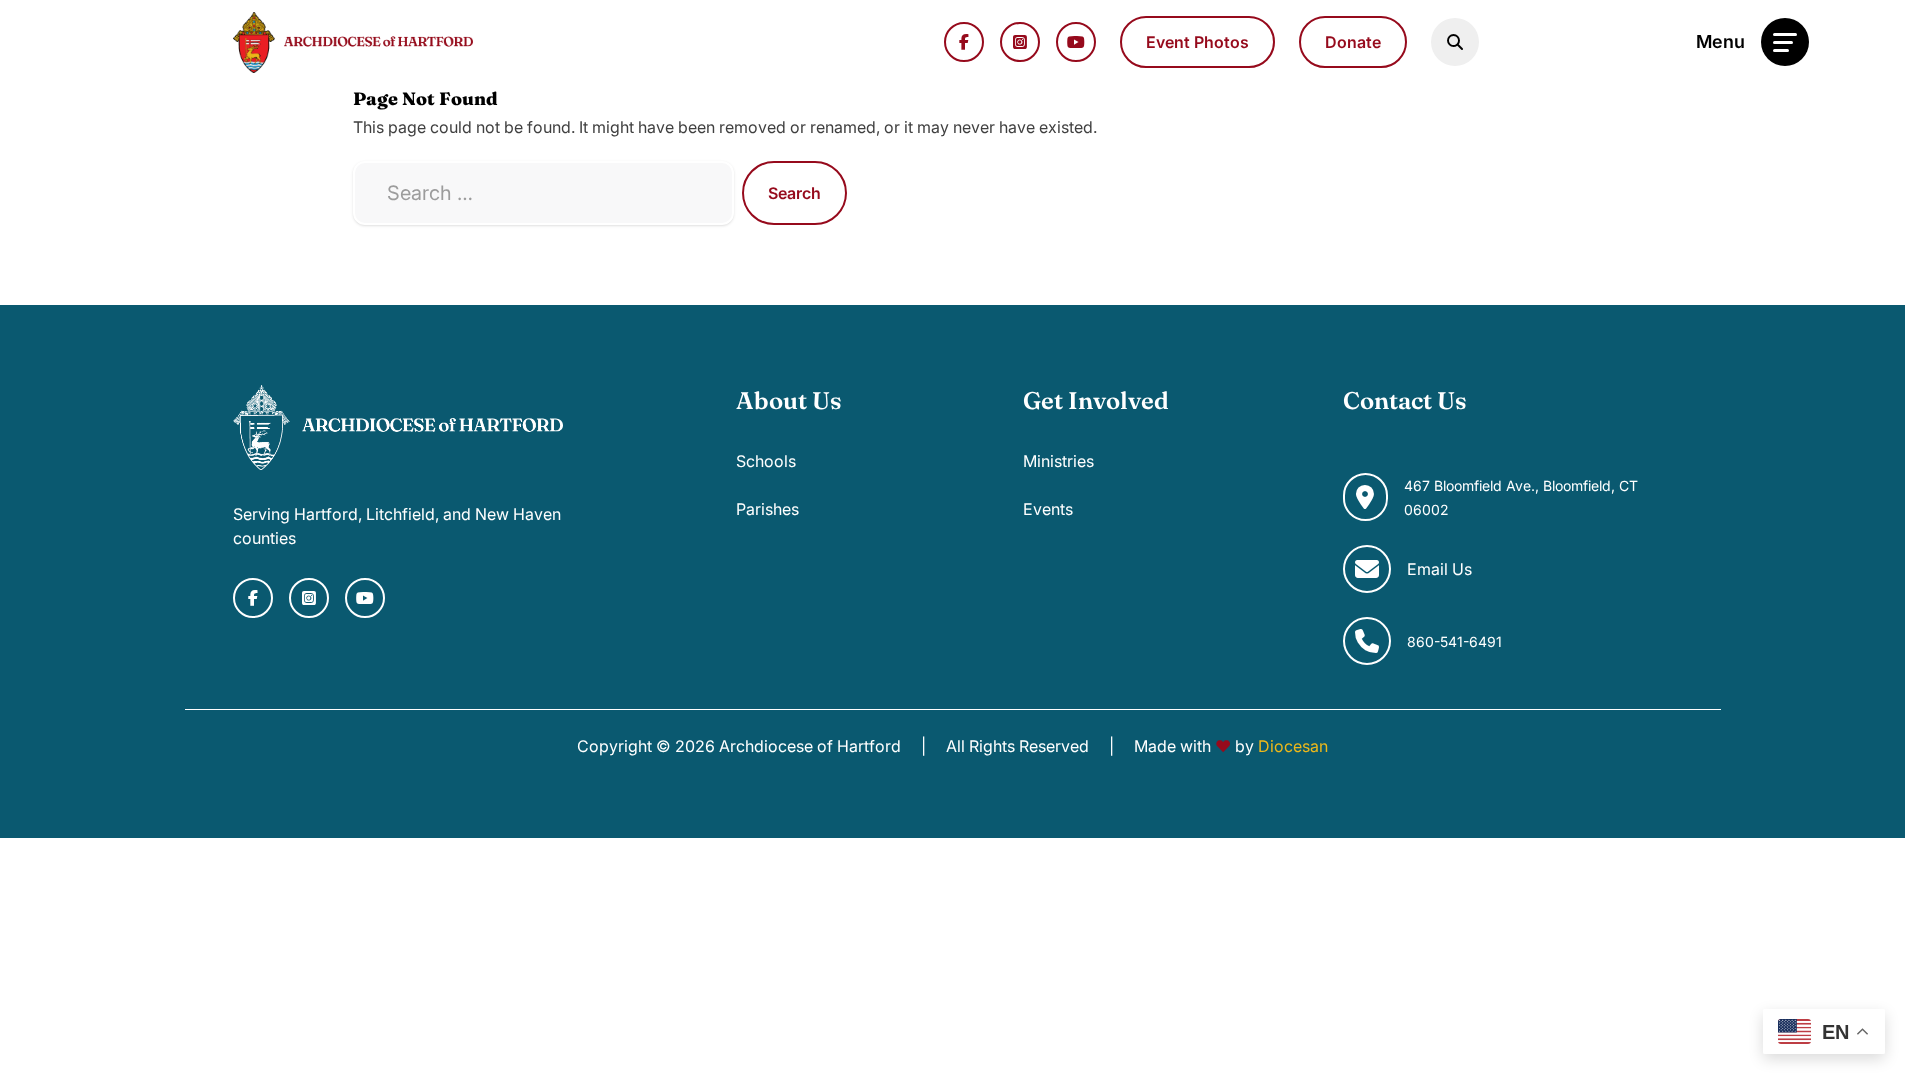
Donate (1353, 42)
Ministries (1058, 461)
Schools (766, 461)
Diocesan (1293, 746)
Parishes (767, 509)
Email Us (1439, 569)
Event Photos (1197, 42)
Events (1048, 509)
